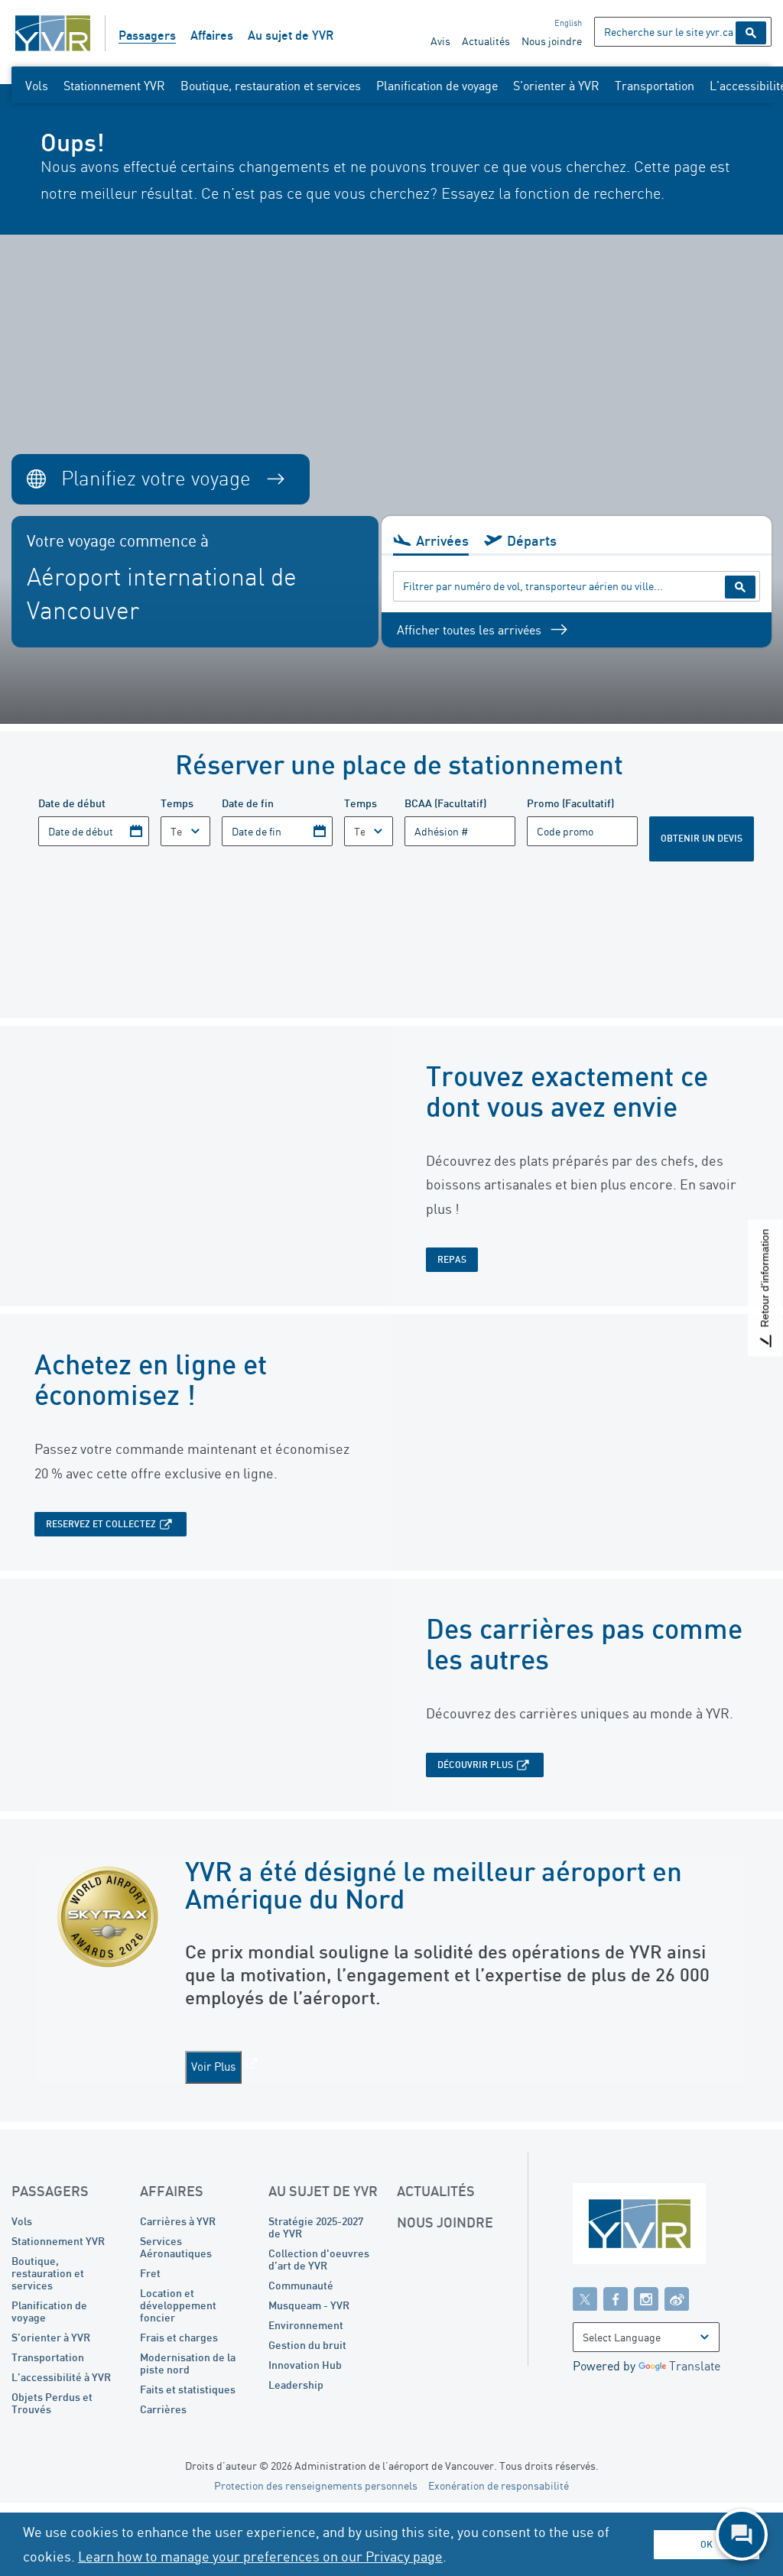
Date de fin (248, 803)
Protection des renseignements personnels (316, 2485)
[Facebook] (616, 2299)
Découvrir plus (475, 1765)
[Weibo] (677, 2299)
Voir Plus (213, 2067)
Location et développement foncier (178, 2305)
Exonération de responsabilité (499, 2485)
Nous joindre (552, 41)
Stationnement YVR (114, 86)
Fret (150, 2273)
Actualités (486, 41)
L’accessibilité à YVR (61, 2377)
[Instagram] (646, 2299)
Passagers (147, 35)
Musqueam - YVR (309, 2305)
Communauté (301, 2285)
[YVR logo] (672, 2227)
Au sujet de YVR (291, 35)
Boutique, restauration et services (271, 86)
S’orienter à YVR (556, 86)
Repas (452, 1259)
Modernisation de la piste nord (188, 2363)
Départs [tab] (532, 540)
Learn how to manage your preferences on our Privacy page (260, 2556)
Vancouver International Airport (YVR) (53, 33)
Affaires (212, 35)
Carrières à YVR (178, 2221)
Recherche (751, 33)
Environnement (306, 2325)
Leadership (296, 2385)
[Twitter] (585, 2299)
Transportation (655, 86)
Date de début (72, 803)
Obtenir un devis (702, 838)
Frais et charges (179, 2337)
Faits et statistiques (188, 2389)
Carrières (163, 2409)
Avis (440, 41)
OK (707, 2544)
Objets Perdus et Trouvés (52, 2403)
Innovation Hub (305, 2365)
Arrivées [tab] (442, 540)
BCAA (445, 803)
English (568, 23)
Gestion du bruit (307, 2345)
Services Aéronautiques (176, 2247)
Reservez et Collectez (101, 1524)
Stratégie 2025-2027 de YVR (316, 2227)
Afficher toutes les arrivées (469, 630)
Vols (37, 86)
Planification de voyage (437, 86)
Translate (695, 2366)
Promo (570, 803)
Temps (177, 803)
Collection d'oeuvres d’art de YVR (319, 2259)
